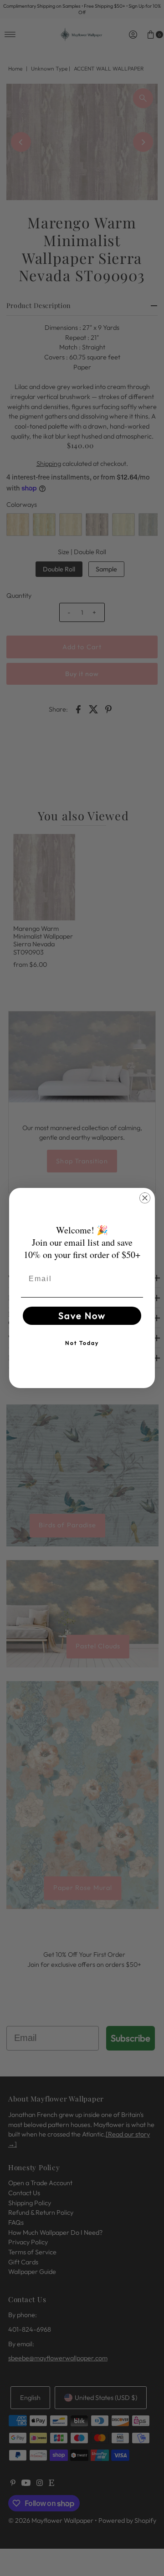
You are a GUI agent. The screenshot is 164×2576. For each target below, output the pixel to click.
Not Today (82, 1343)
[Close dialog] (145, 1198)
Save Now (82, 1316)
